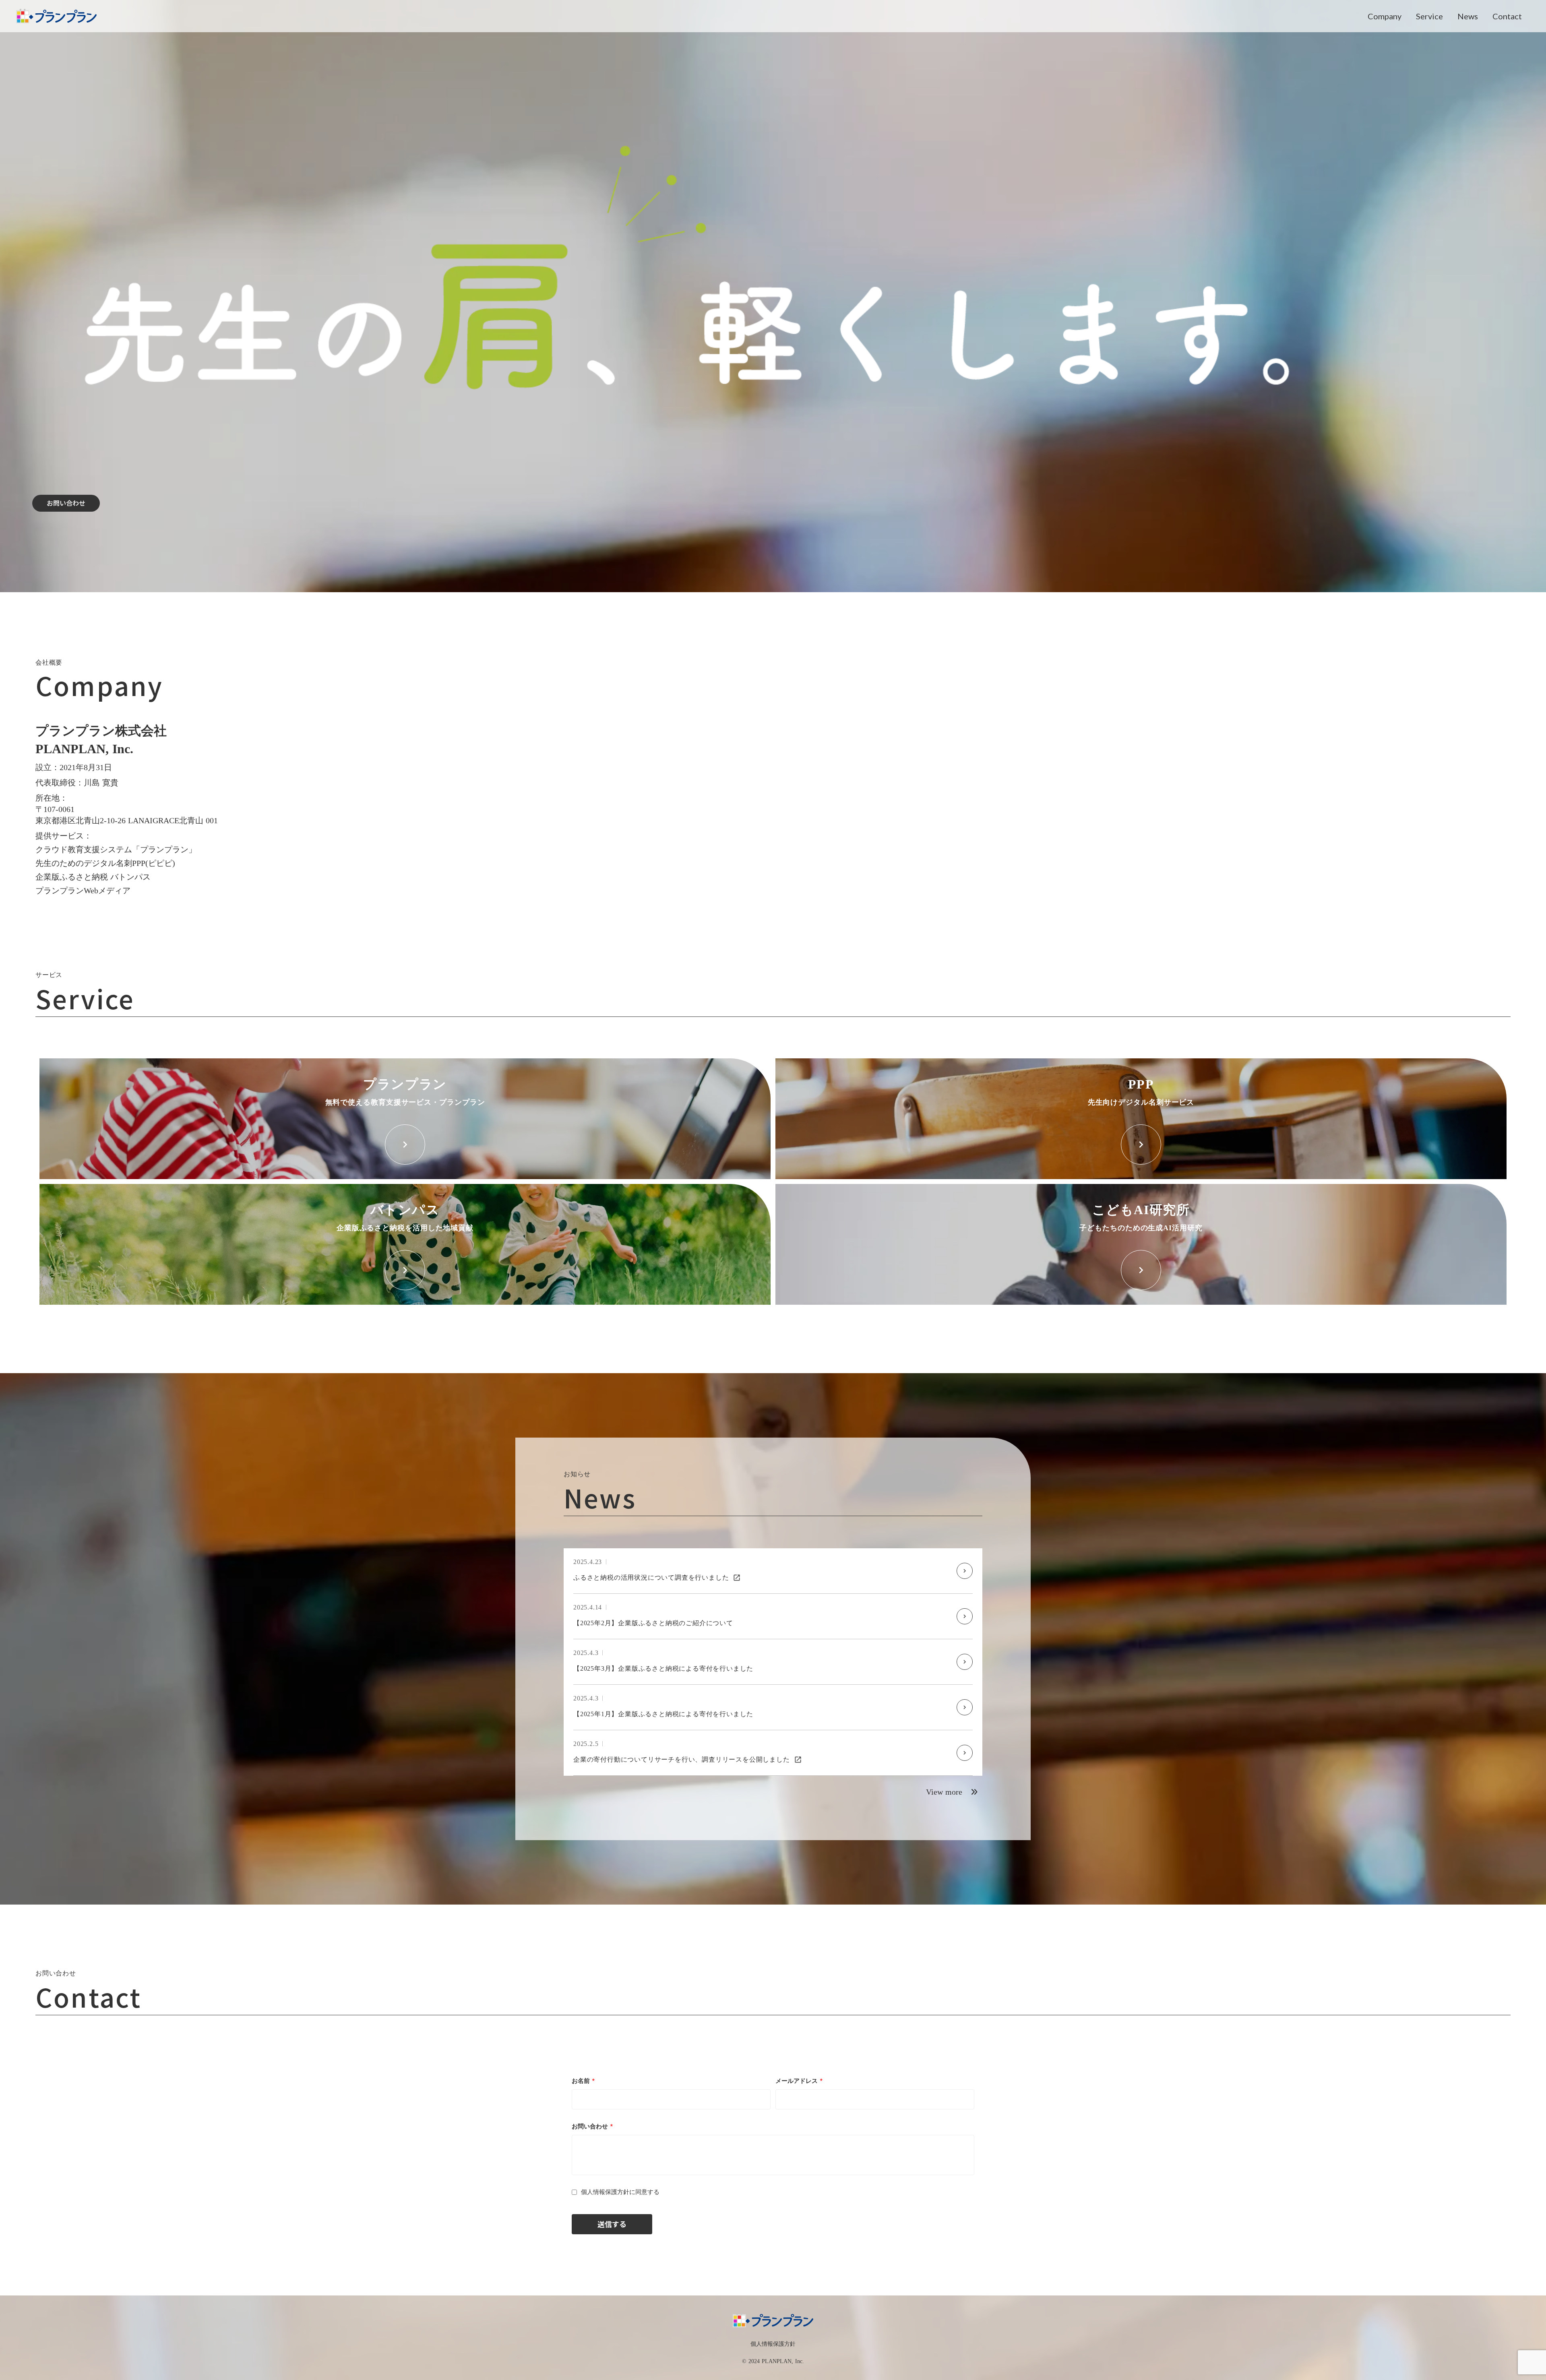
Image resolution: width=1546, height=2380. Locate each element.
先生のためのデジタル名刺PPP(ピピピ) (105, 863)
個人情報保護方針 (773, 2344)
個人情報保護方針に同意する (620, 2192)
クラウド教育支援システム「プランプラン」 (116, 849)
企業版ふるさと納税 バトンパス (93, 877)
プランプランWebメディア (83, 890)
